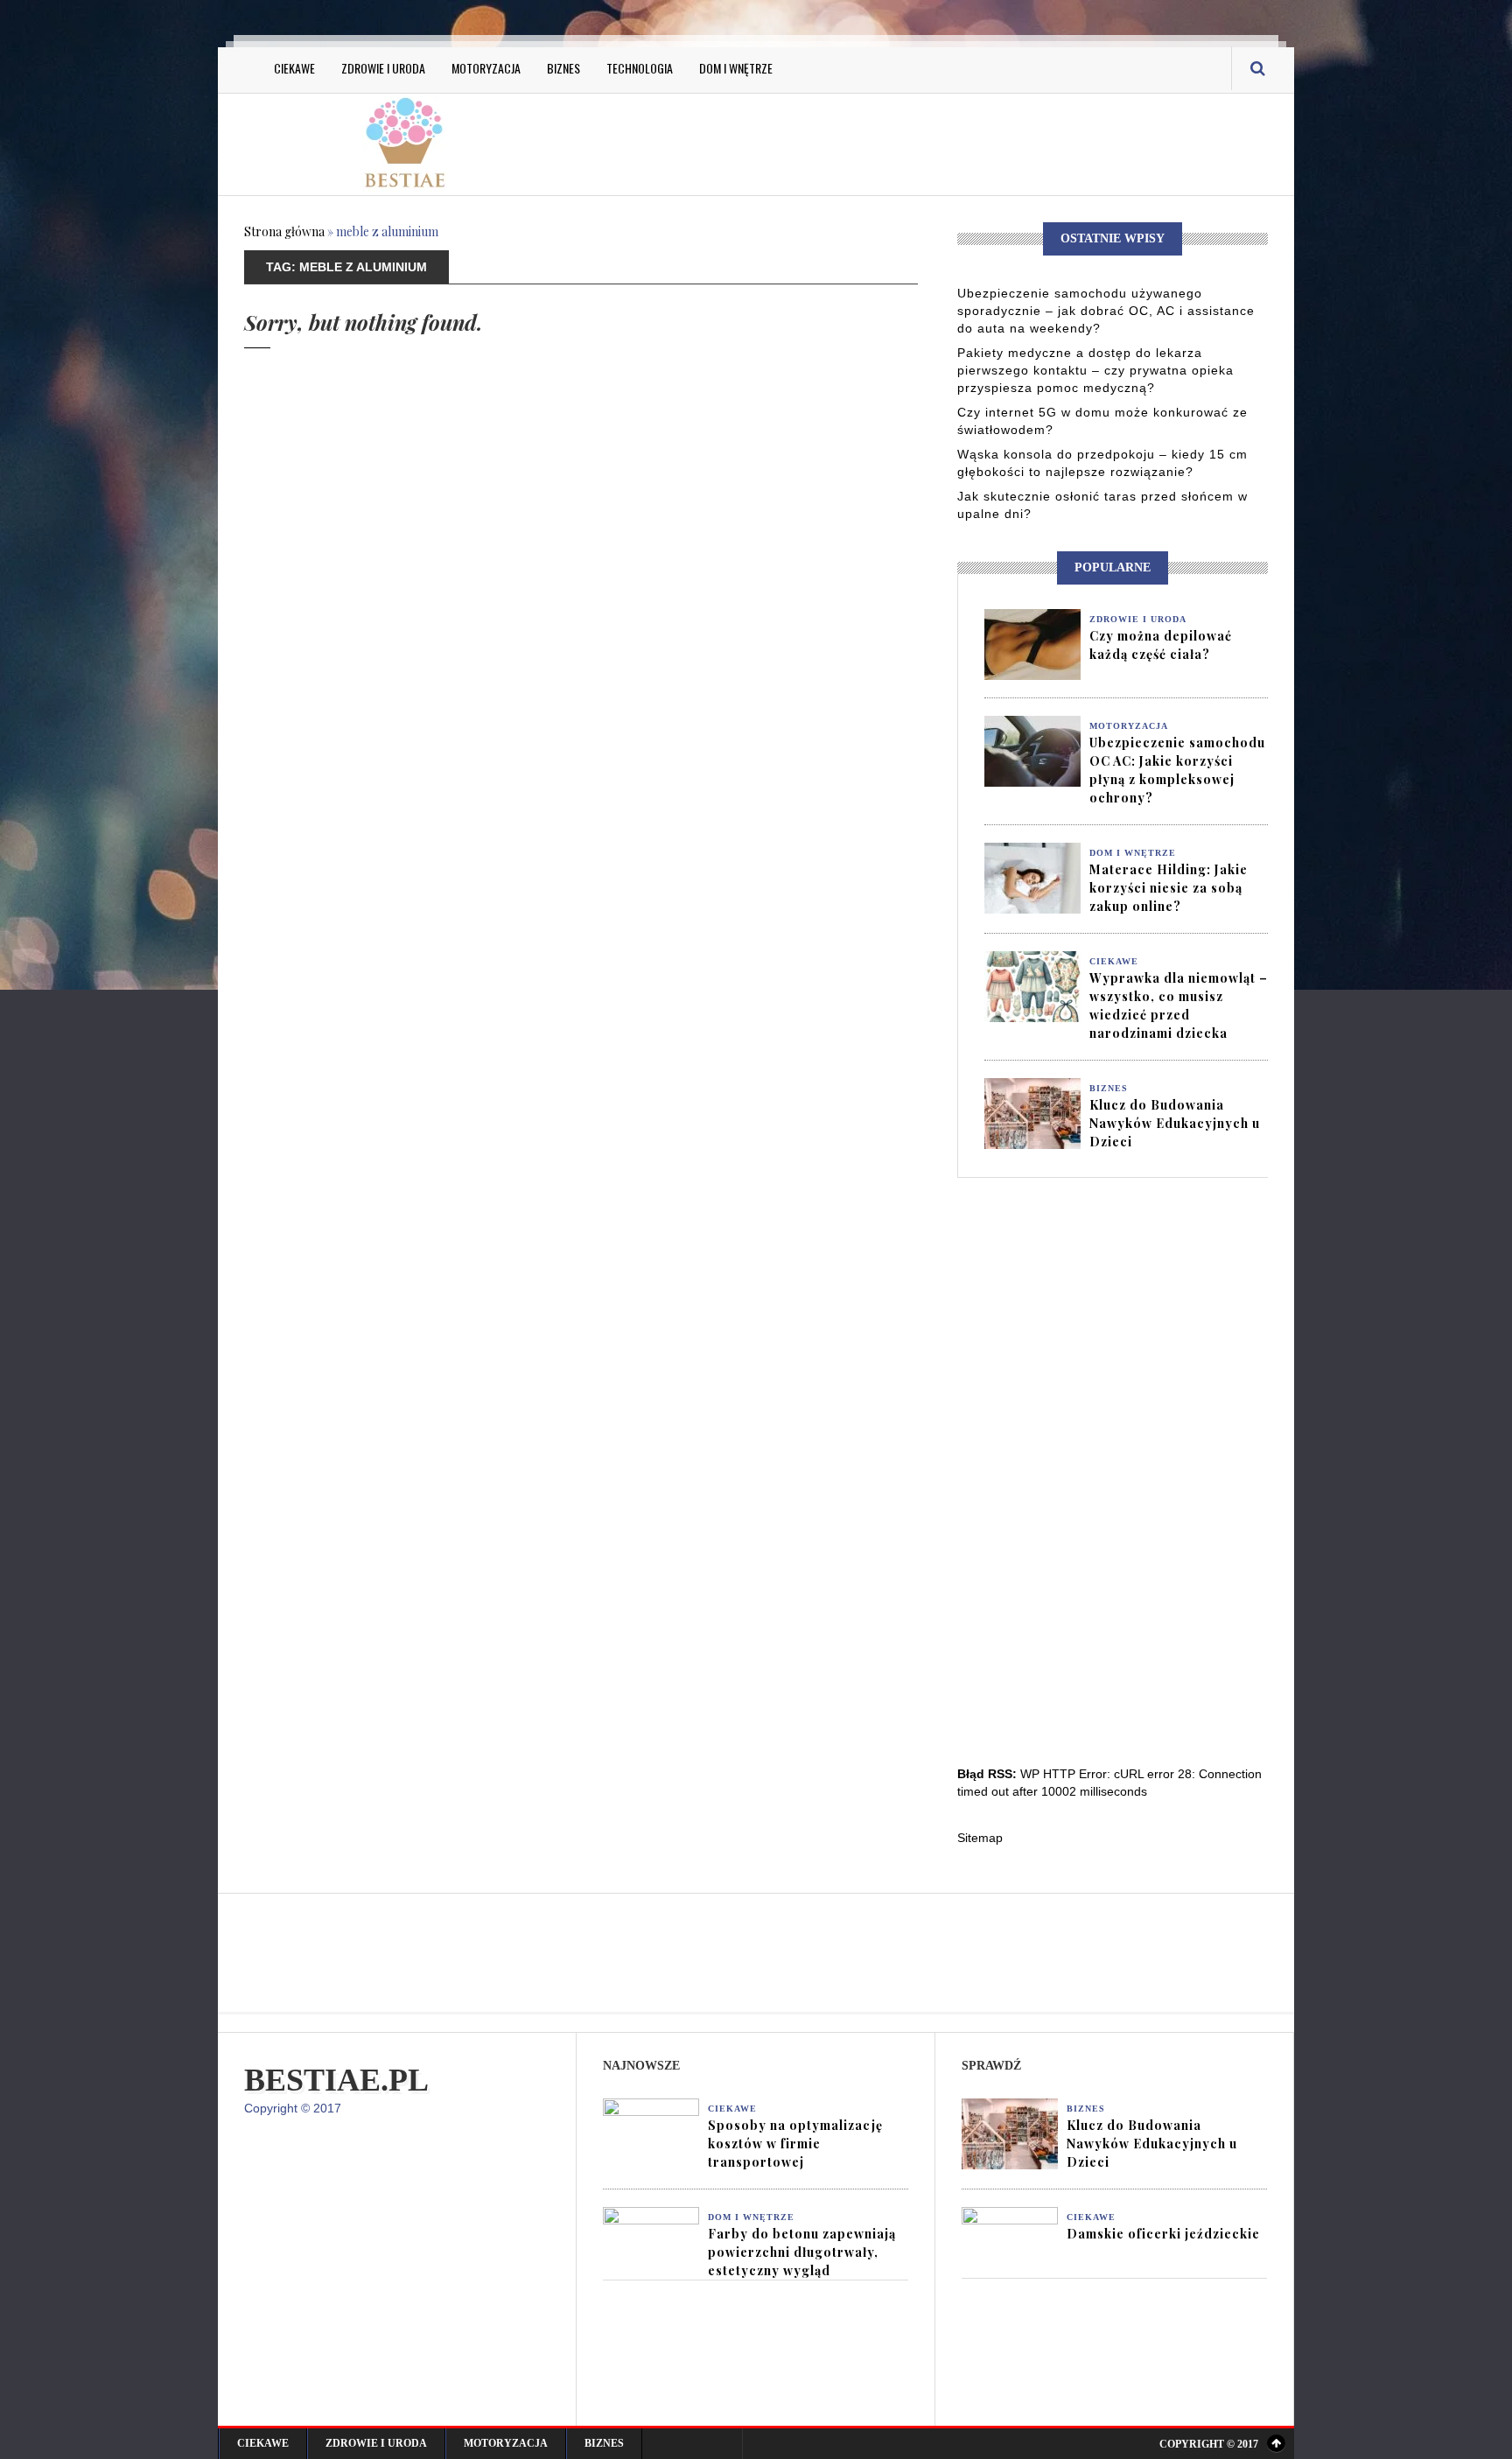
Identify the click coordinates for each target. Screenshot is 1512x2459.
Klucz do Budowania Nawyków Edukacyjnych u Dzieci (1175, 1123)
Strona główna (284, 231)
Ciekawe (294, 68)
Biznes (563, 68)
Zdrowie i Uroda (383, 68)
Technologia (640, 68)
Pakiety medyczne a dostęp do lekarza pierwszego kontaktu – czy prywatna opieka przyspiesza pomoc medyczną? (1095, 370)
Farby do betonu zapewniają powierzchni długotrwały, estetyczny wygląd (802, 2252)
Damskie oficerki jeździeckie (1163, 2234)
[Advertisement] (931, 142)
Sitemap (980, 1838)
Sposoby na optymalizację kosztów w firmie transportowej (795, 2144)
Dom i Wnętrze (736, 68)
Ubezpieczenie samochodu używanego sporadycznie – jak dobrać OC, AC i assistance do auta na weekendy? (1106, 311)
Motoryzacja (486, 68)
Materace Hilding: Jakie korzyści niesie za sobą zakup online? (1169, 888)
